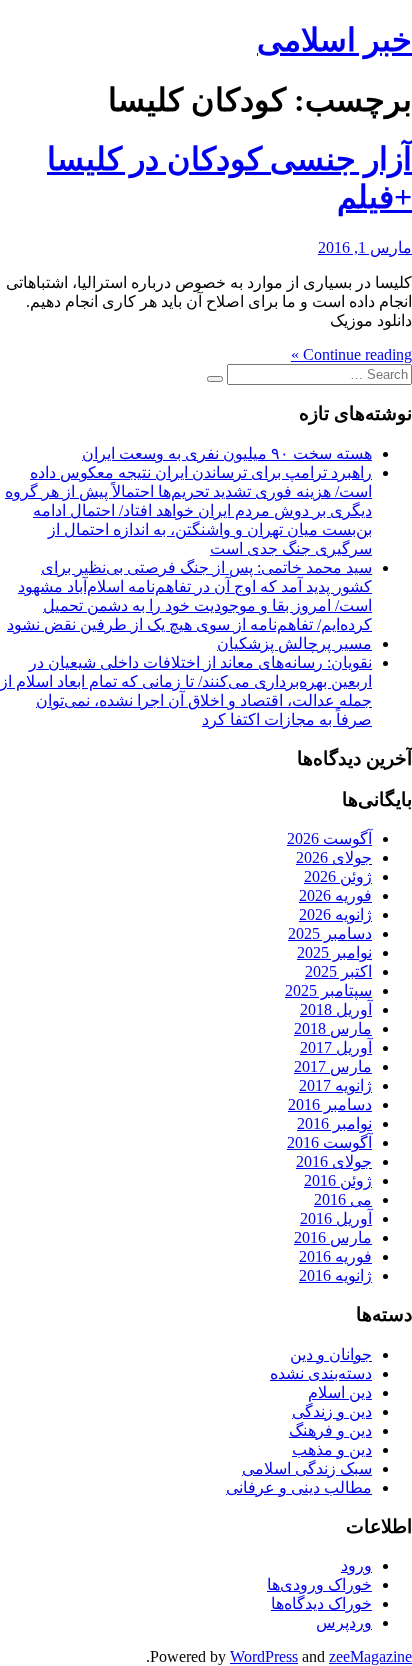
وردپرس (344, 1622)
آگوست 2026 (329, 838)
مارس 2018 (333, 1028)
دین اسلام (340, 1392)
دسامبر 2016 (330, 1104)
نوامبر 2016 (334, 1123)
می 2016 (343, 1199)
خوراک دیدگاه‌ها (321, 1603)
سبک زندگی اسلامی (307, 1468)
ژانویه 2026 (335, 914)
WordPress (264, 1656)
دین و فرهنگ (330, 1430)
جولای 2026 (334, 857)
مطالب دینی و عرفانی (299, 1487)
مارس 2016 (333, 1237)
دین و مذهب (332, 1449)
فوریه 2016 (335, 1256)
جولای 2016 (334, 1161)
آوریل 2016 (336, 1218)
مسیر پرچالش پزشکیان (294, 643)
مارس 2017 (333, 1066)
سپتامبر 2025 (328, 990)
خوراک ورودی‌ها (319, 1584)
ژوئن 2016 (338, 1180)
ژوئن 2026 (338, 876)
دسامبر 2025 (330, 933)
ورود (356, 1565)
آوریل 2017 (336, 1047)
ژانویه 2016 (335, 1275)
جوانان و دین (331, 1354)
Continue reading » (351, 354)
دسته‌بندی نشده (321, 1373)
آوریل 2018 (336, 1009)
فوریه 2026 (335, 895)
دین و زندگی (332, 1411)
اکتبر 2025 (338, 971)
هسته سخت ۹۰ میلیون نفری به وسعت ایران (227, 453)
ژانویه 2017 (335, 1085)
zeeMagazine (370, 1656)
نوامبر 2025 (334, 952)
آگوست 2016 (329, 1142)
